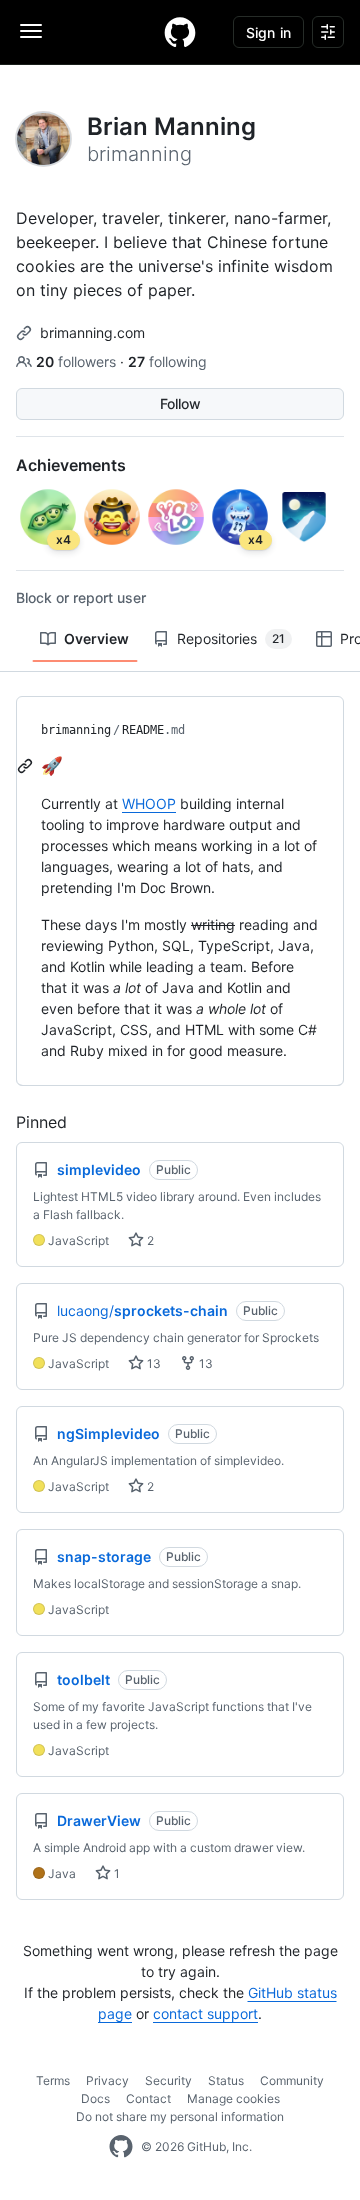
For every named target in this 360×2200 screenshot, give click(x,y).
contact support (205, 2013)
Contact (148, 2098)
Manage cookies (233, 2098)
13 (152, 1363)
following (167, 361)
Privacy (107, 2080)
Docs (95, 2098)
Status (226, 2080)
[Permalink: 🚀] (27, 766)
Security (168, 2080)
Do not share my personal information (180, 2116)
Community (292, 2080)
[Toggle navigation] (31, 31)
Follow (180, 403)
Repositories (231, 638)
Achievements (71, 465)
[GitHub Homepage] (121, 2147)
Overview (96, 638)
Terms (53, 2080)
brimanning (76, 730)
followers (78, 361)
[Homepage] (180, 32)
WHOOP (149, 803)
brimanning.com (92, 332)
